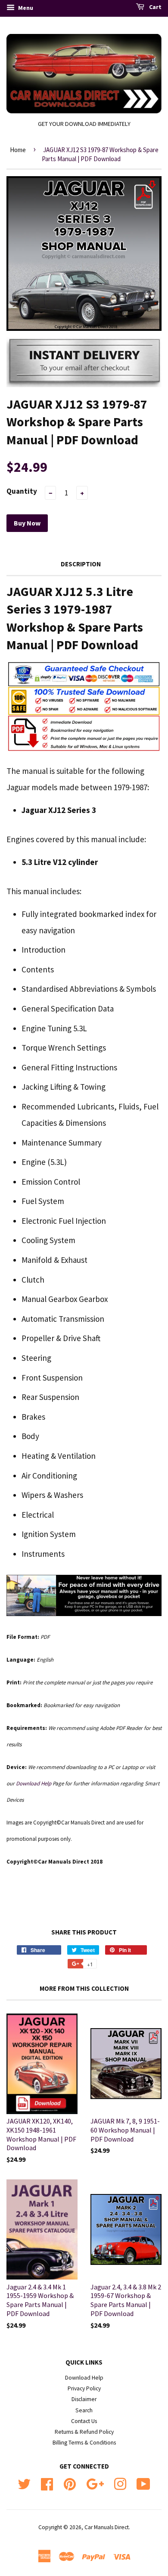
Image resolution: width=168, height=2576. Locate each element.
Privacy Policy (84, 2388)
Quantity (22, 491)
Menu (25, 8)
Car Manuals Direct (107, 2527)
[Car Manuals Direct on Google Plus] (95, 2483)
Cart (155, 7)
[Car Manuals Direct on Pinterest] (70, 2483)
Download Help (84, 2378)
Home (18, 150)
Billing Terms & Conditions (84, 2443)
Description (81, 564)
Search (84, 2410)
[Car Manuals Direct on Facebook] (47, 2483)
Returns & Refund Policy (84, 2432)
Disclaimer (84, 2399)
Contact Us (84, 2421)
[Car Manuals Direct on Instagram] (120, 2483)
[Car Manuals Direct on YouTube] (143, 2483)
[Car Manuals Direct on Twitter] (24, 2483)
